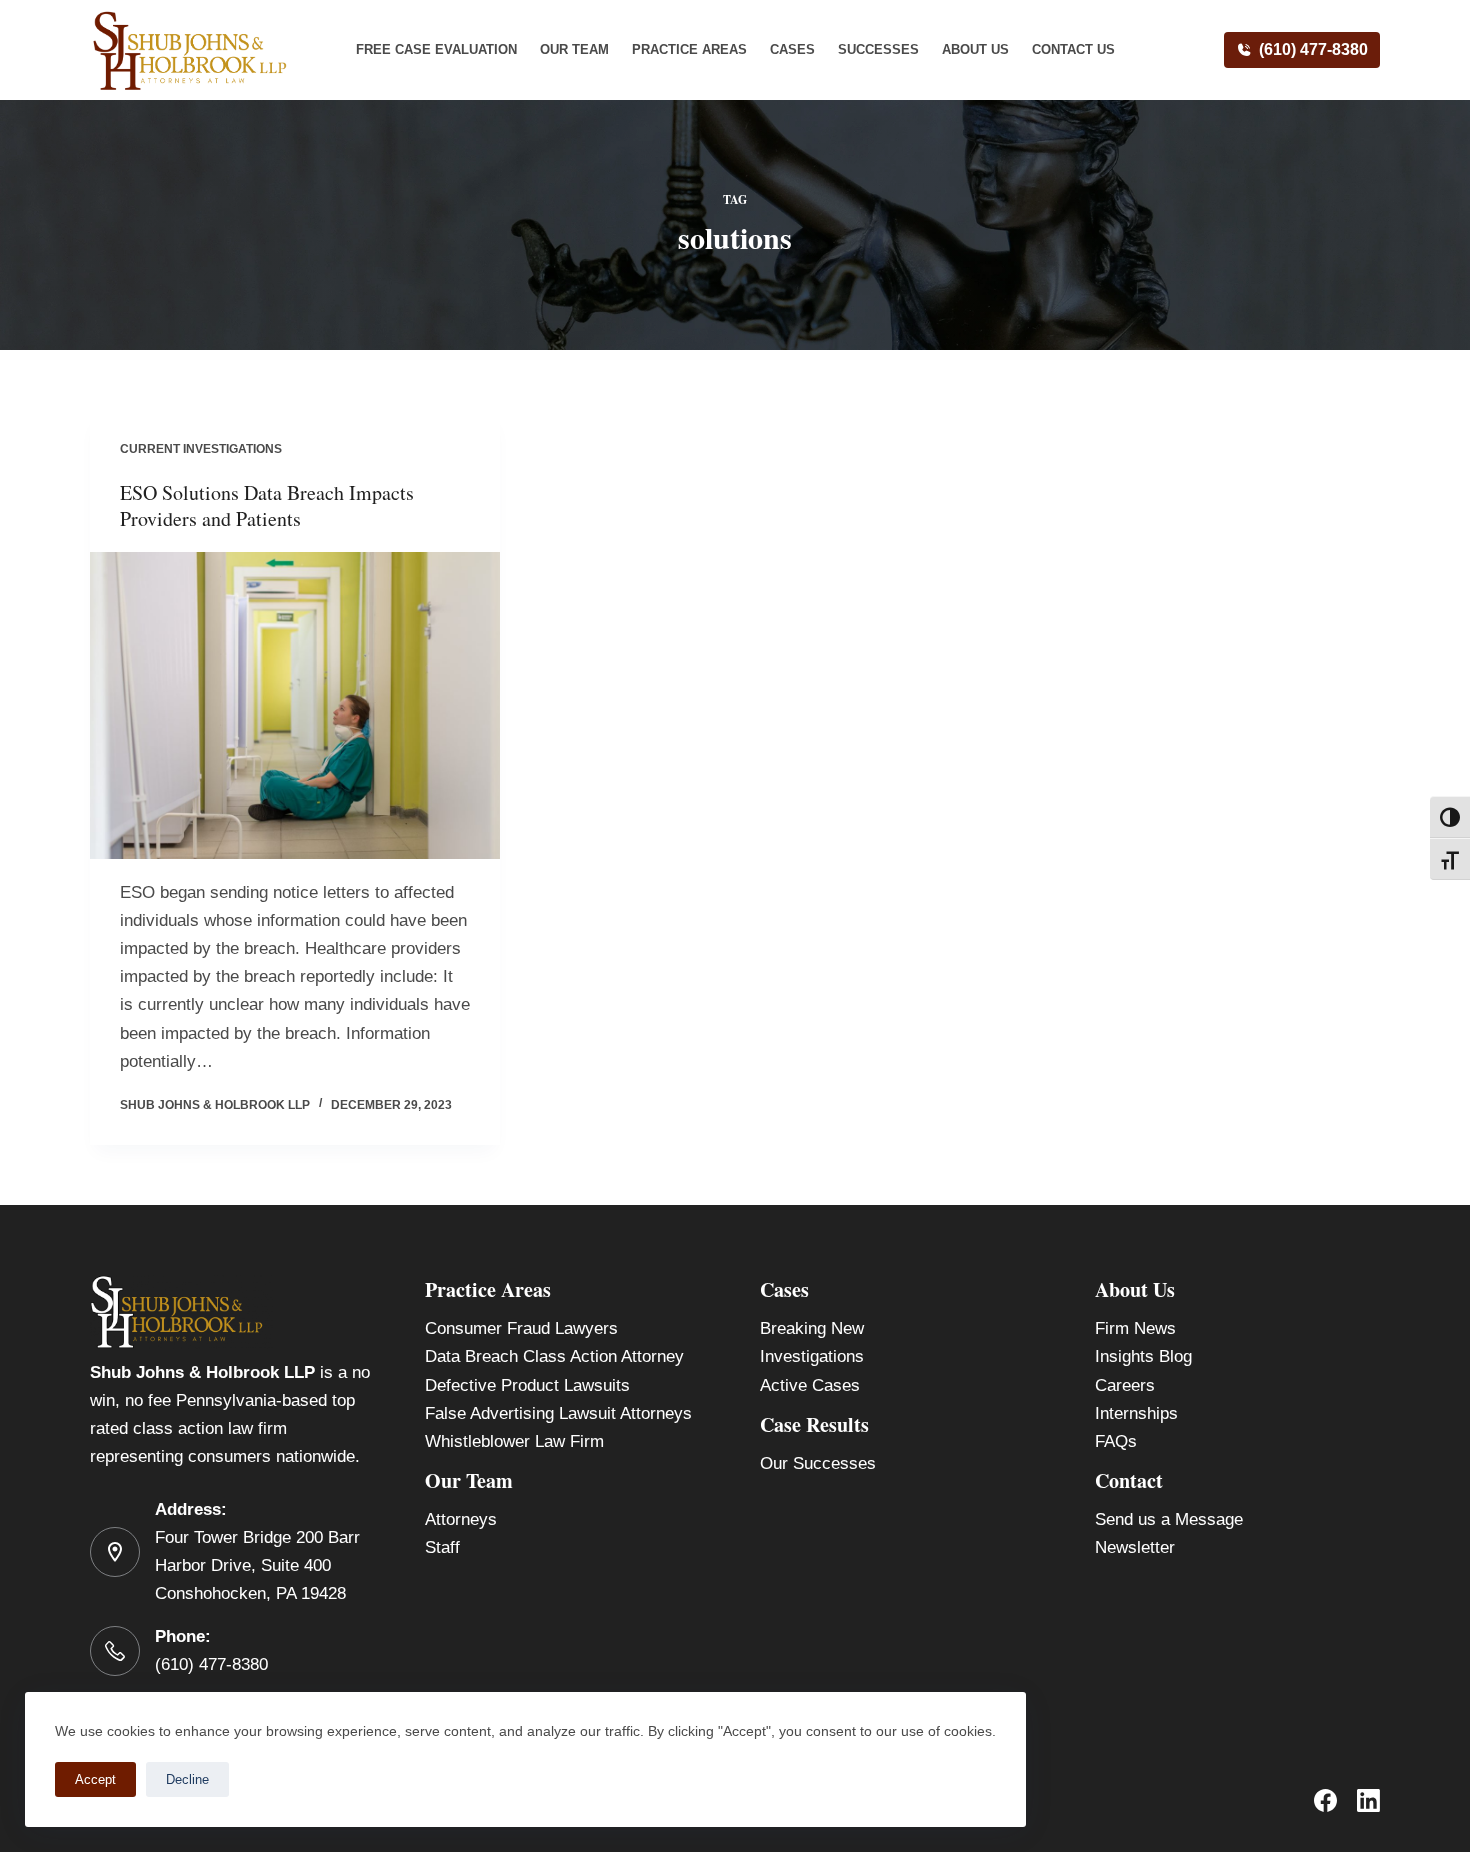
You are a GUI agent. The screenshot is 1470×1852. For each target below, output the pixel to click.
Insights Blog (1143, 1356)
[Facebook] (1325, 1800)
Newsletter (1135, 1547)
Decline (187, 1779)
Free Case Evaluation (436, 49)
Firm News (1135, 1328)
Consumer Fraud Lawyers (521, 1328)
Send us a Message (1169, 1519)
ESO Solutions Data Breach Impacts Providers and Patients (267, 505)
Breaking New (812, 1328)
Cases (792, 49)
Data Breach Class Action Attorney (554, 1356)
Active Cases (810, 1385)
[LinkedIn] (1368, 1800)
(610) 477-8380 (1313, 49)
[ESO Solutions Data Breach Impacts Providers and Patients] (295, 706)
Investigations (812, 1356)
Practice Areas (689, 49)
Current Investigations (201, 449)
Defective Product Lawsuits (527, 1385)
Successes (878, 49)
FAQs (1116, 1441)
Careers (1125, 1385)
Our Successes (818, 1463)
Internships (1136, 1413)
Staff (442, 1547)
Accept (95, 1779)
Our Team (574, 49)
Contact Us (1073, 49)
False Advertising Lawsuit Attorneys (558, 1413)
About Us (975, 49)
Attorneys (461, 1519)
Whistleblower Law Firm (514, 1441)
